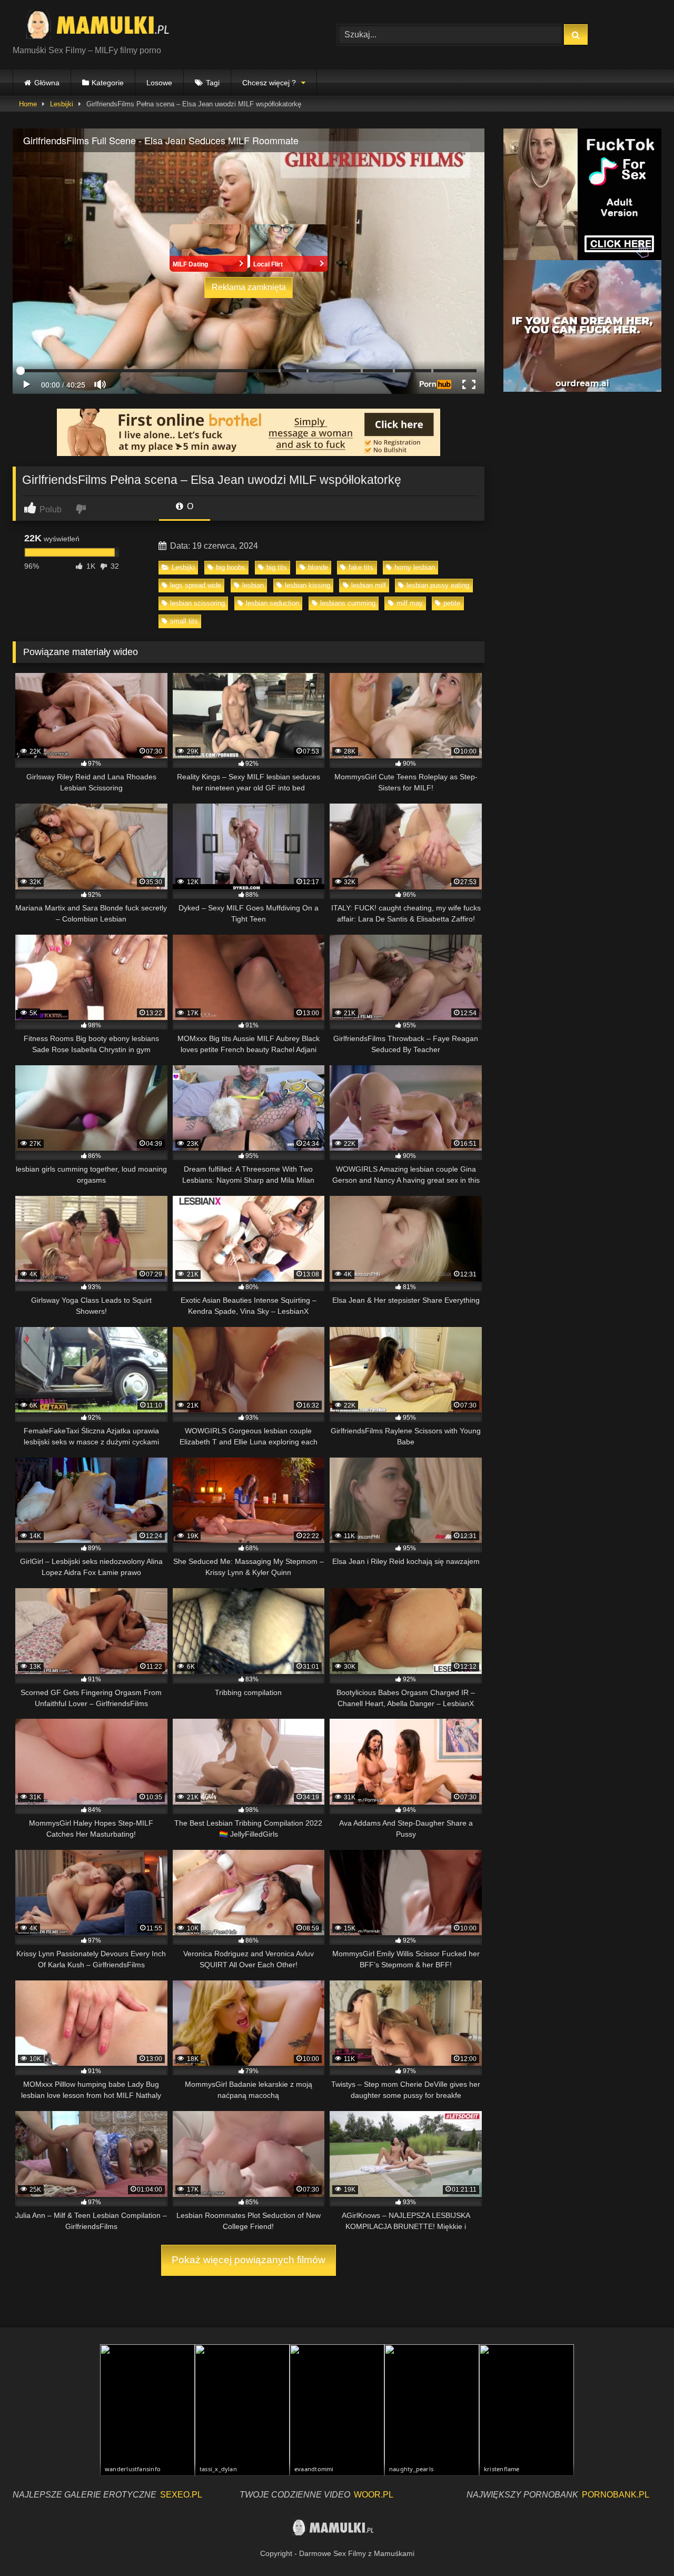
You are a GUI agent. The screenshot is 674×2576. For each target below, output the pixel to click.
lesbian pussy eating (438, 585)
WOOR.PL (374, 2495)
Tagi (213, 83)
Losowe (159, 83)
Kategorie (108, 83)
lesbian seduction (272, 603)
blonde (318, 567)
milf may (410, 603)
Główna (47, 83)
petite (452, 603)
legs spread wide (196, 585)
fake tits (361, 567)
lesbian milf (369, 585)
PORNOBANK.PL (616, 2495)
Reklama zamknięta (249, 287)
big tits (277, 567)
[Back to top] (641, 2545)
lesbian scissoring (197, 603)
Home (28, 104)
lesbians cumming (348, 603)
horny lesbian (415, 567)
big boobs (231, 567)
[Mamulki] (105, 26)
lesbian (253, 585)
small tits (184, 621)
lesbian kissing (308, 585)
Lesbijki (62, 104)
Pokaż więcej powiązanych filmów (249, 2260)
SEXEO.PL (181, 2495)
